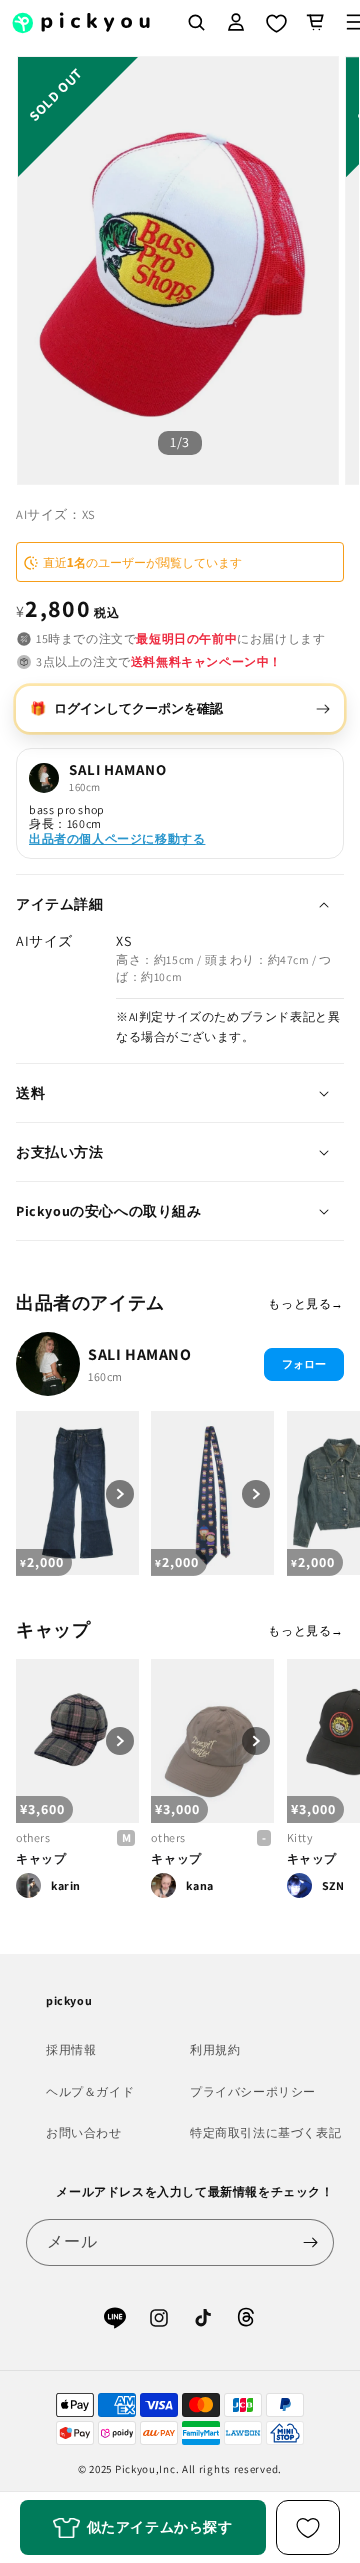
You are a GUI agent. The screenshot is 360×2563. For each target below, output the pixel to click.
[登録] (311, 2242)
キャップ (41, 1858)
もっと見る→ (306, 1303)
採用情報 (71, 2049)
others (33, 1837)
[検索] (196, 22)
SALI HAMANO (140, 1354)
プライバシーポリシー (253, 2091)
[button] (316, 22)
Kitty (300, 1837)
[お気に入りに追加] (308, 2527)
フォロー (304, 1364)
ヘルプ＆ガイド (90, 2091)
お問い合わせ (84, 2132)
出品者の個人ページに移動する (117, 838)
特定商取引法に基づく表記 (265, 2132)
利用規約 (215, 2049)
